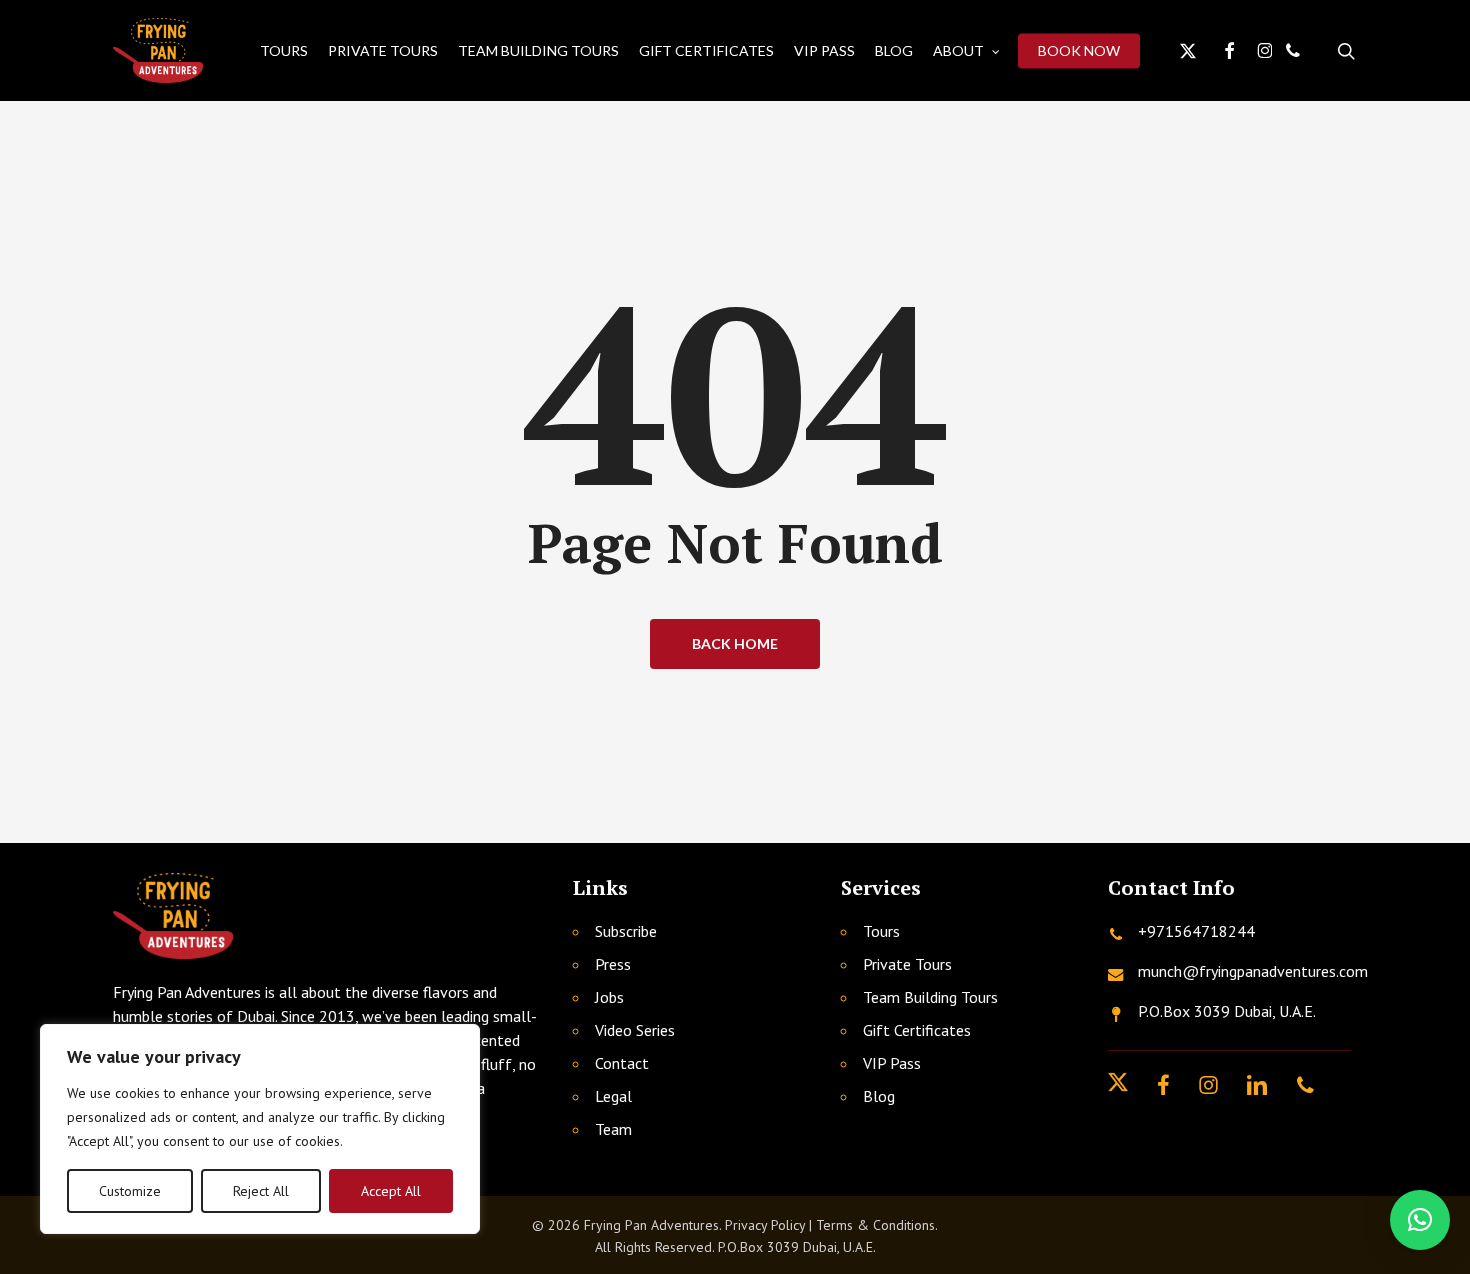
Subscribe (626, 931)
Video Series (635, 1030)
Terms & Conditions (875, 1225)
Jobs (609, 997)
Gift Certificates (917, 1030)
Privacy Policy (765, 1225)
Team (613, 1129)
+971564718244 (1196, 931)
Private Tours (907, 964)
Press (613, 964)
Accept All (391, 1191)
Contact (622, 1063)
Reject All (261, 1191)
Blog (879, 1096)
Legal (613, 1096)
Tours (881, 931)
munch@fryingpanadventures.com (1253, 971)
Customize (130, 1191)
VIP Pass (892, 1063)
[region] (260, 1129)
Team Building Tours (930, 997)
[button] (1420, 1220)
